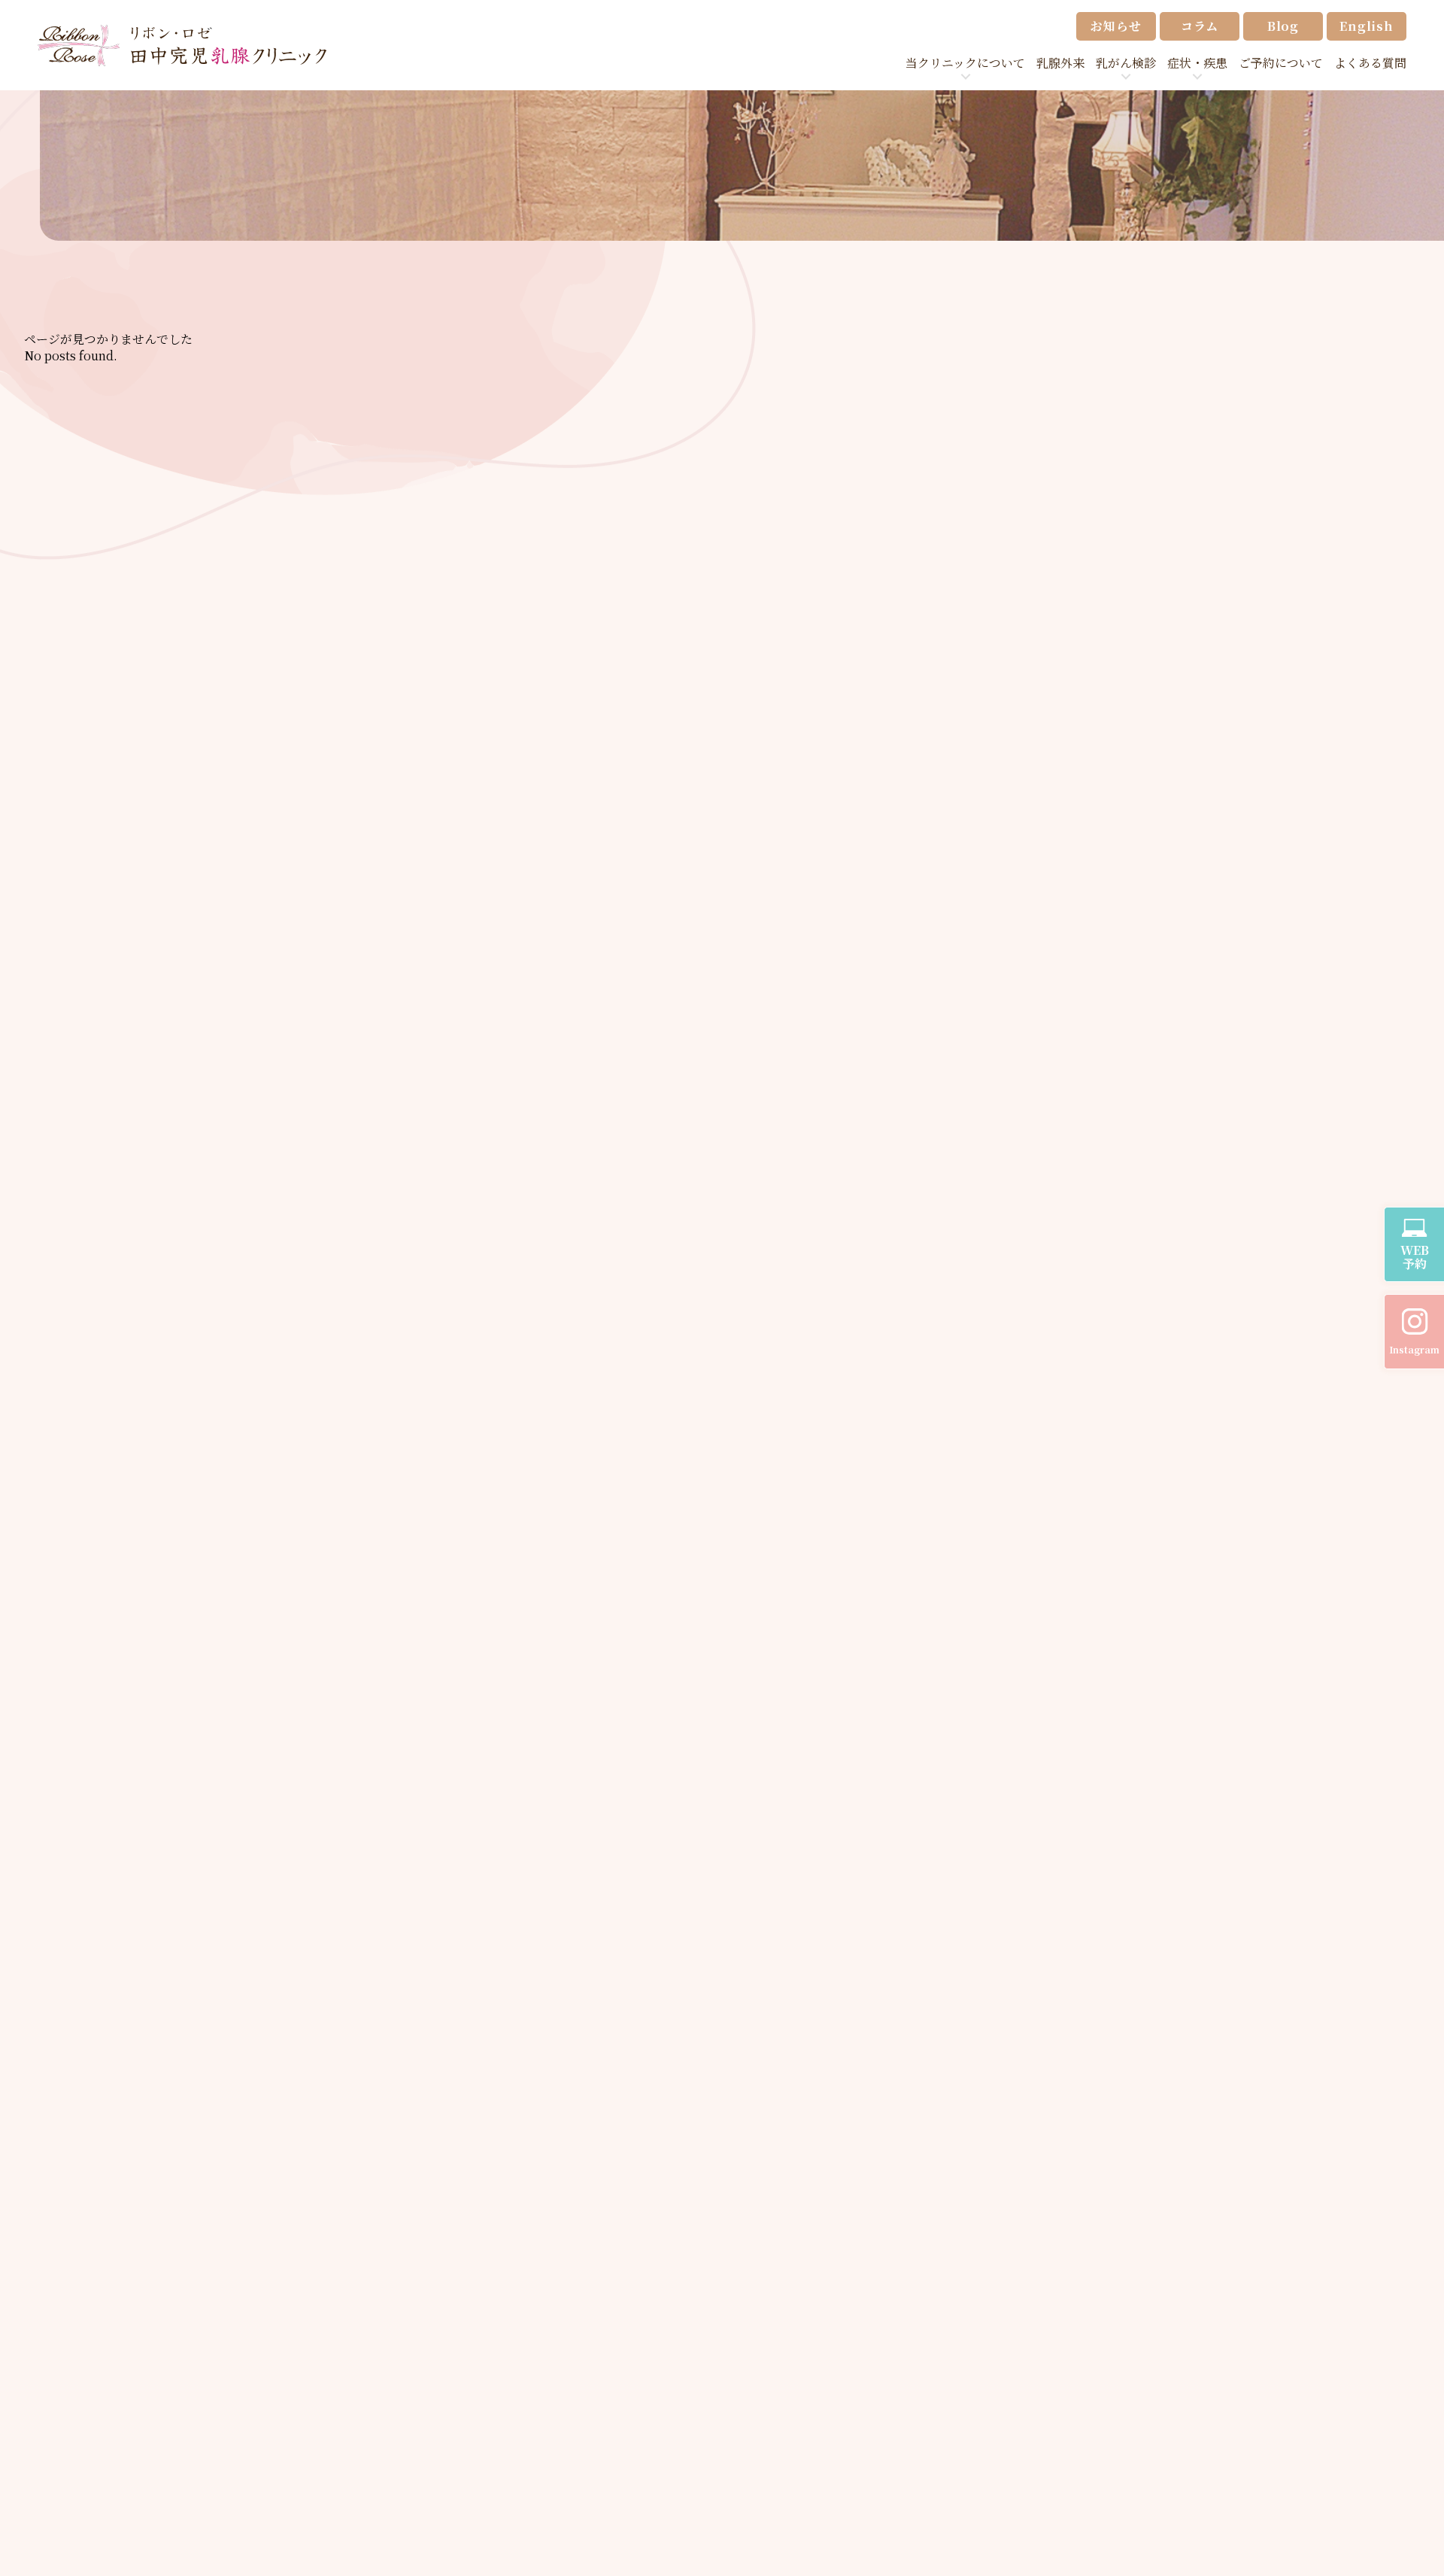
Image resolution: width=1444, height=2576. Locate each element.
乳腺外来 (1060, 63)
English (1367, 26)
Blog (1283, 26)
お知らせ (1116, 26)
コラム (1200, 26)
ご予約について (1281, 63)
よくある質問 (1370, 63)
